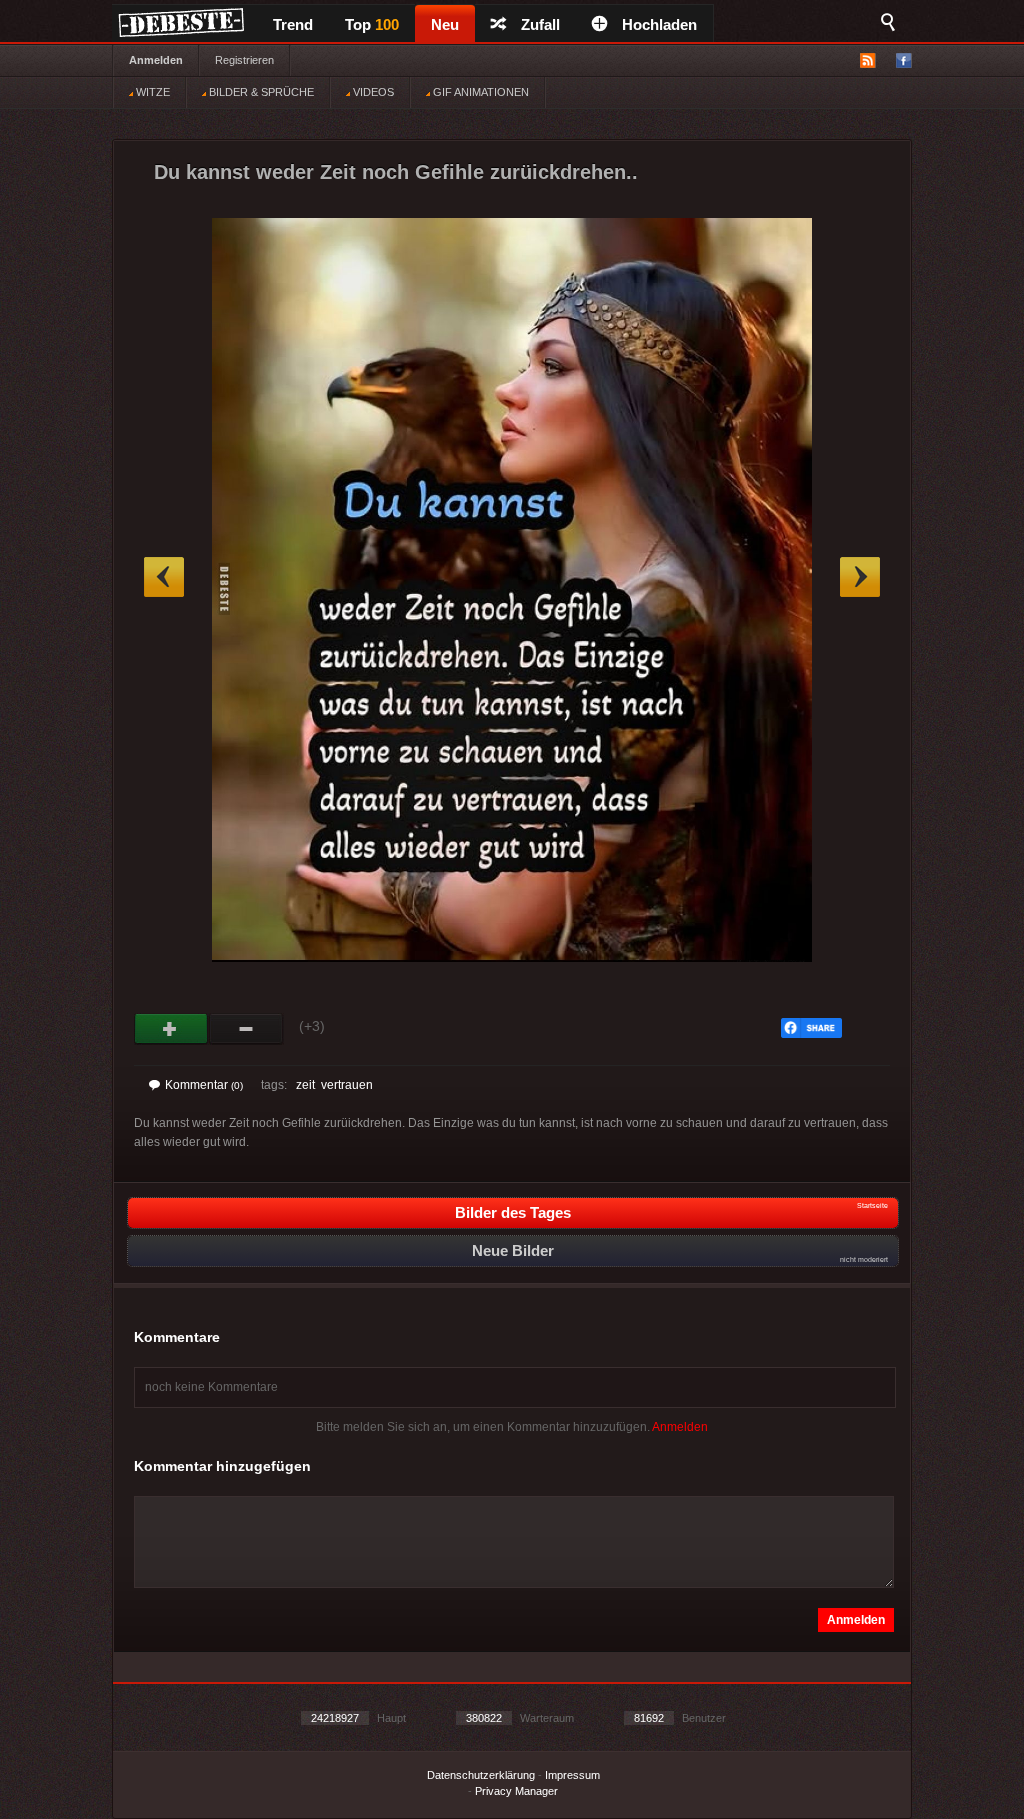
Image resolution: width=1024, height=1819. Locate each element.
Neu (445, 24)
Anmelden (156, 60)
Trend (293, 24)
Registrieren (244, 60)
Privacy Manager (516, 1791)
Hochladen (659, 24)
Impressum (572, 1775)
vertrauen (347, 1085)
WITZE (151, 92)
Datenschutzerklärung (481, 1775)
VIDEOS (372, 92)
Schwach (246, 1029)
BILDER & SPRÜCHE (260, 92)
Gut (171, 1029)
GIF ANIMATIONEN (479, 92)
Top (372, 24)
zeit (305, 1085)
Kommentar (204, 1085)
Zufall (540, 24)
